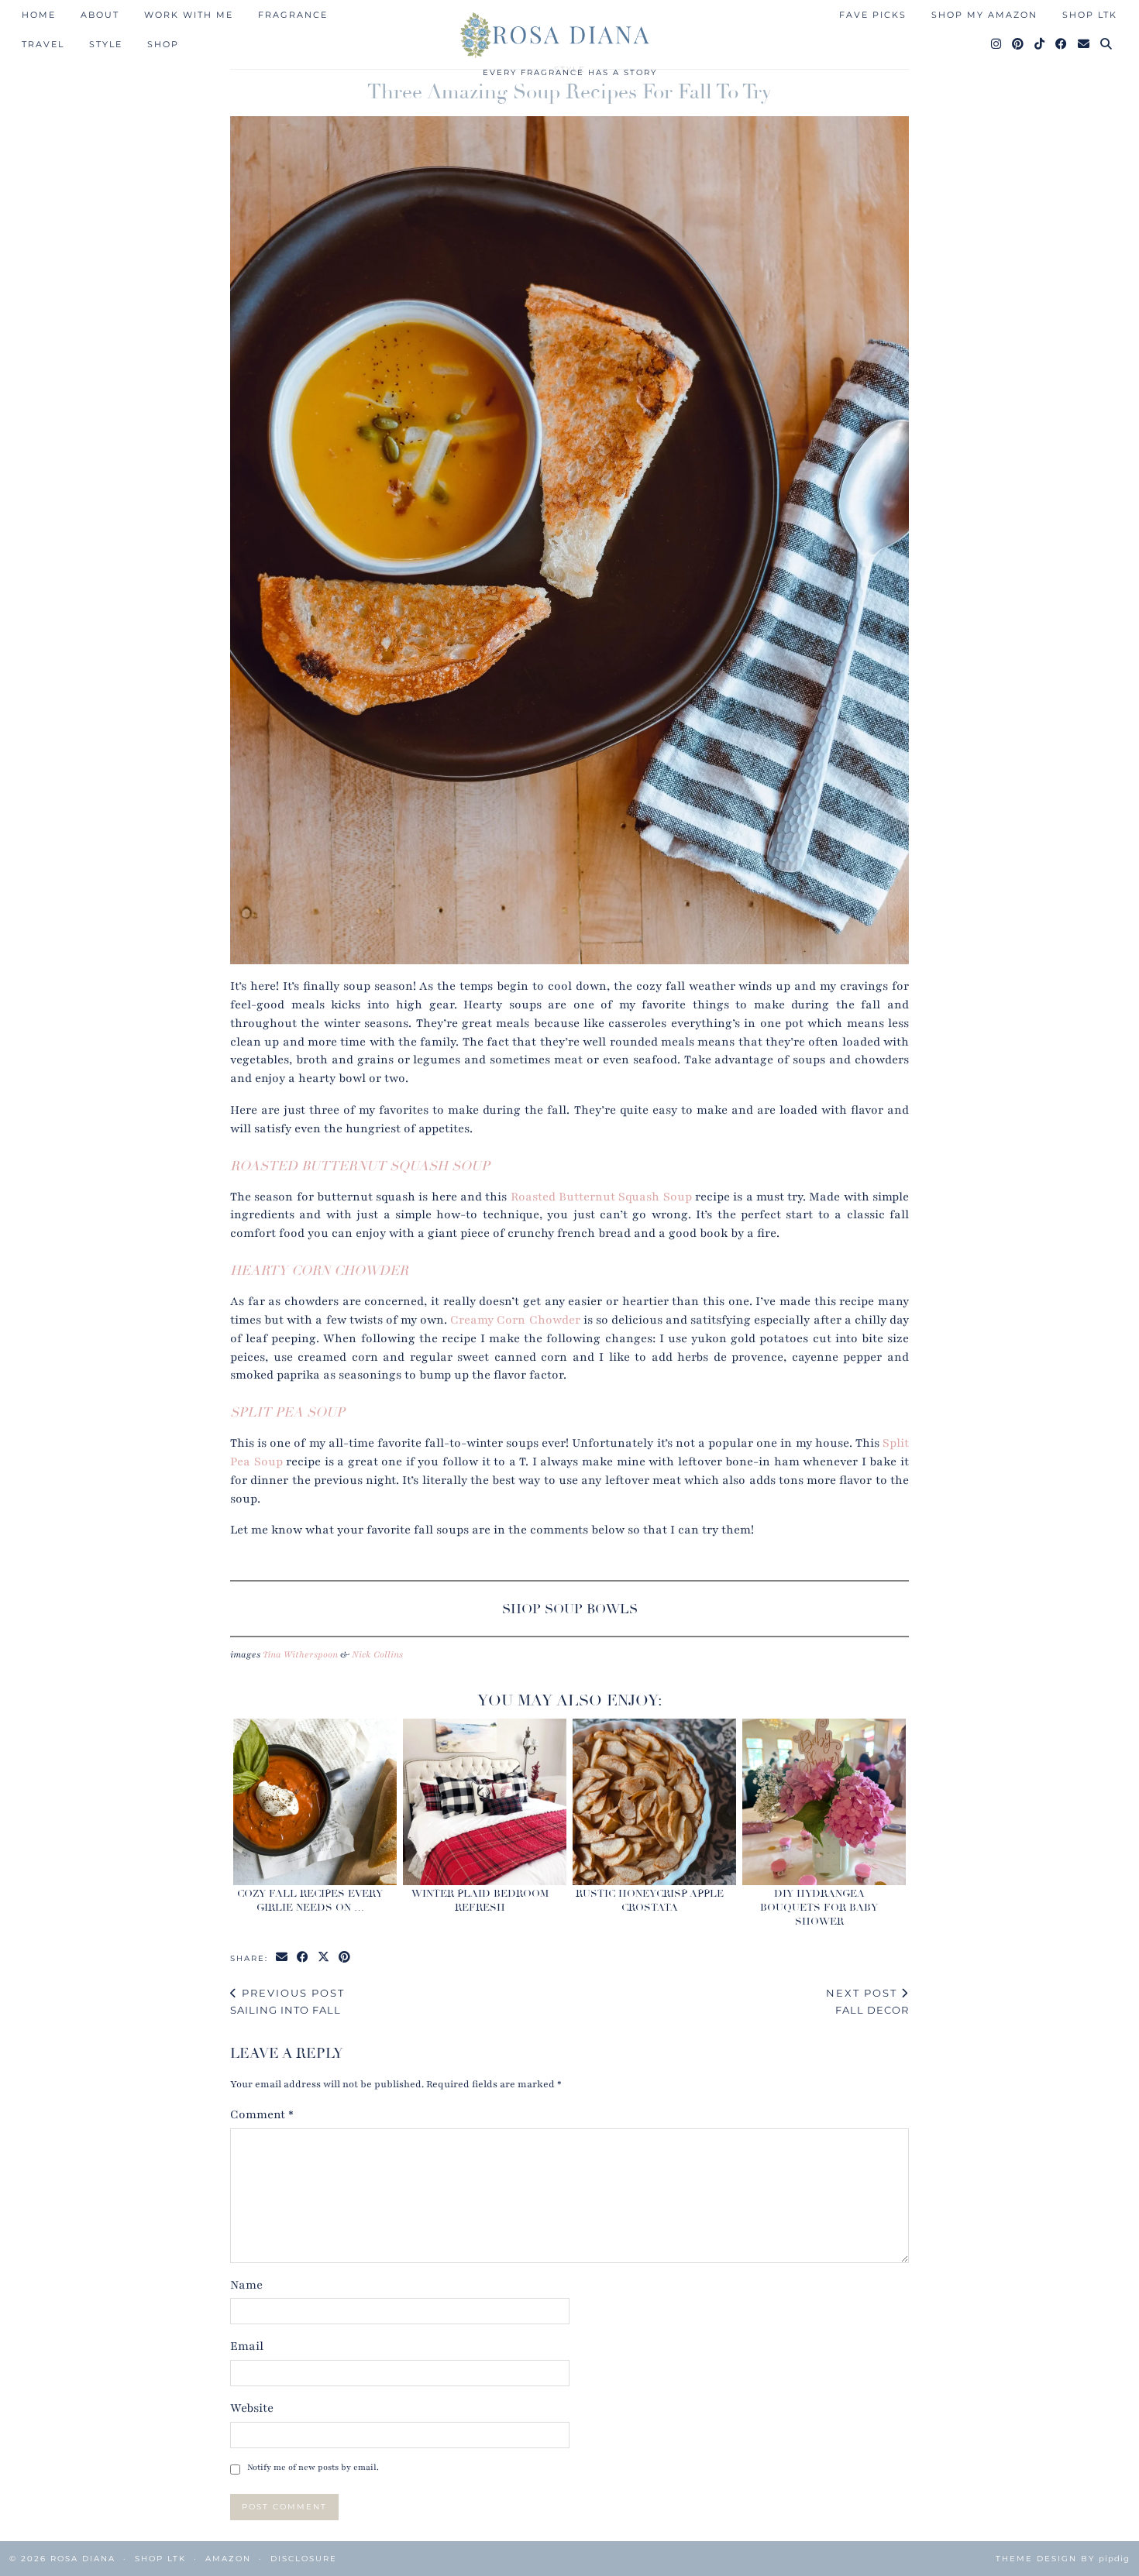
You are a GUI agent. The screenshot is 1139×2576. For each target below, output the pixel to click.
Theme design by (1063, 2559)
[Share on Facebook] (303, 1958)
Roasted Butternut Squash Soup (360, 1166)
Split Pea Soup (287, 1412)
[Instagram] (997, 44)
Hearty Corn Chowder (319, 1271)
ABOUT (100, 15)
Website (252, 2408)
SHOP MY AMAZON (984, 15)
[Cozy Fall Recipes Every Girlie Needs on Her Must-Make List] (315, 1801)
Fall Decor (867, 2002)
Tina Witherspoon (300, 1654)
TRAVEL (43, 44)
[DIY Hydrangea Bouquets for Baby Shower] (824, 1801)
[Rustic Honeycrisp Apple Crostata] (654, 1801)
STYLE (106, 44)
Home (39, 15)
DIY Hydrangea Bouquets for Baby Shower (819, 1908)
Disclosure (304, 2559)
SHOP (163, 44)
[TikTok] (1040, 44)
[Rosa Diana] (569, 35)
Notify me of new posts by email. (313, 2467)
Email (247, 2346)
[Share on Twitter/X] (324, 1958)
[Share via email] (282, 1958)
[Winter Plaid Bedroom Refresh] (484, 1801)
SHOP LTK (1090, 15)
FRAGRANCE (293, 15)
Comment (262, 2114)
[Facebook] (1062, 44)
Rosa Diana (83, 2559)
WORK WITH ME (189, 15)
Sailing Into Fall (287, 2002)
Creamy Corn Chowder (515, 1320)
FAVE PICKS (873, 15)
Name (246, 2285)
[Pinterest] (1019, 44)
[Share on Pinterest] (345, 1958)
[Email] (1084, 44)
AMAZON (228, 2559)
